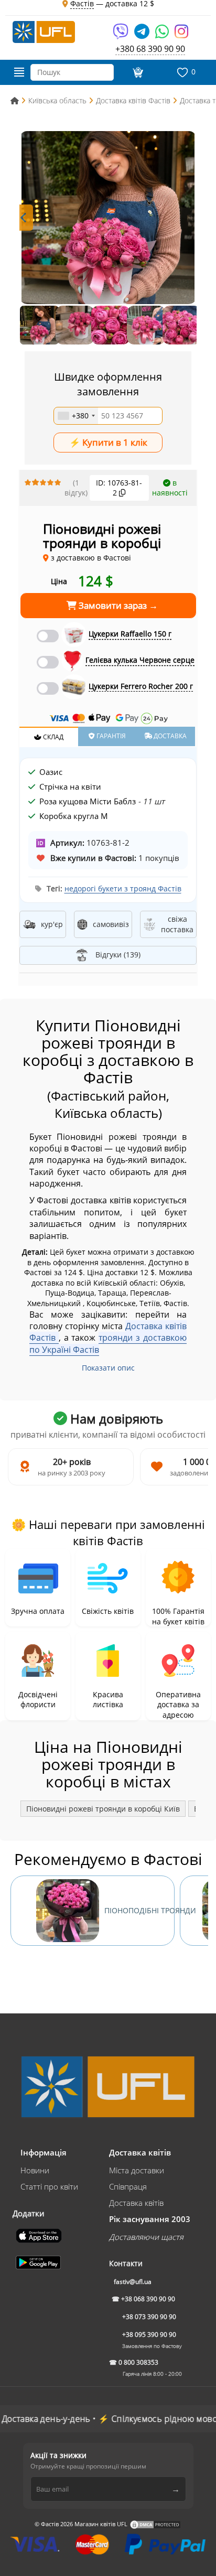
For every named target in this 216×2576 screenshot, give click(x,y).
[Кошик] (137, 72)
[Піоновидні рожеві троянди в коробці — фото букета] (108, 218)
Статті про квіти (49, 2186)
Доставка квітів (136, 2203)
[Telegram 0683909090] (143, 35)
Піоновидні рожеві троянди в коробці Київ (103, 1809)
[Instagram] (181, 35)
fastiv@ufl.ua (133, 2282)
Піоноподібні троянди (139, 1910)
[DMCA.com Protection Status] (155, 2524)
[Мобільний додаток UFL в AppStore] (40, 2235)
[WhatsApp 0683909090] (163, 35)
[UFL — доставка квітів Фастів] (44, 31)
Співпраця (128, 2186)
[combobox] (76, 416)
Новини (35, 2170)
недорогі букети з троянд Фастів (123, 888)
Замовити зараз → (117, 605)
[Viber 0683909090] (121, 35)
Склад (52, 737)
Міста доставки (137, 2170)
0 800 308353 (138, 2362)
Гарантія (110, 736)
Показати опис (108, 1368)
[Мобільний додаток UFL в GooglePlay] (39, 2261)
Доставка (169, 736)
